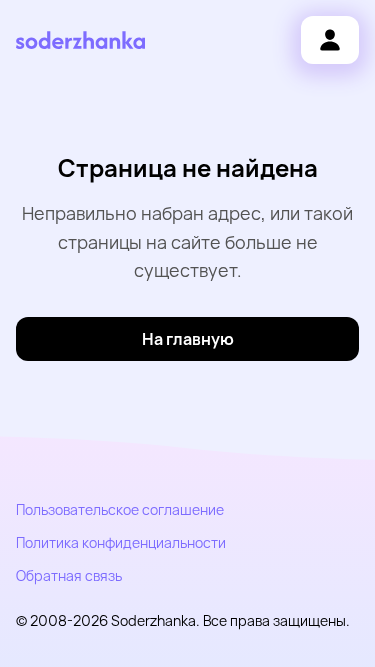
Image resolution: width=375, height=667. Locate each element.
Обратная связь (69, 575)
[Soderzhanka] (80, 40)
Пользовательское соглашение (120, 509)
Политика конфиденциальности (121, 542)
